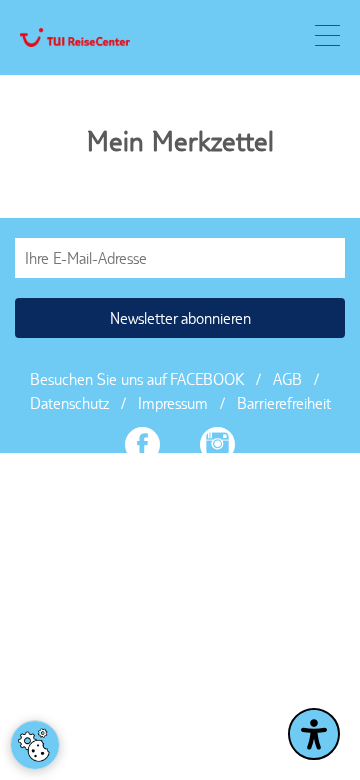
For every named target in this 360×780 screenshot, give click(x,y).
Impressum (173, 403)
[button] (327, 40)
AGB (287, 379)
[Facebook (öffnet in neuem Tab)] (142, 447)
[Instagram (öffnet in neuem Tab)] (217, 447)
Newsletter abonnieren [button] (180, 318)
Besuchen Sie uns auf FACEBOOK (137, 379)
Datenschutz (69, 403)
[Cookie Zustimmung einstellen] (35, 745)
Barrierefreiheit (284, 403)
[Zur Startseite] (75, 38)
